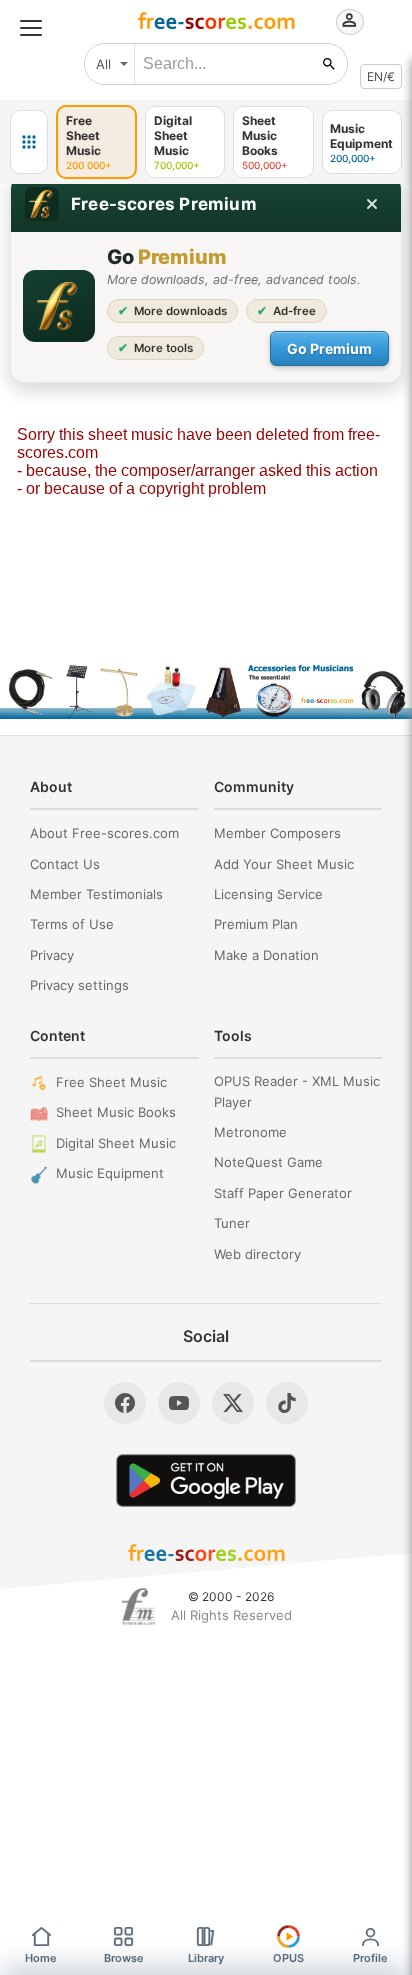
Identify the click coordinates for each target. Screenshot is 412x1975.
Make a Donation (266, 955)
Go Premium (329, 348)
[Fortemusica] (138, 1607)
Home (41, 1958)
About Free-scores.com (104, 833)
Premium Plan (256, 924)
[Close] (372, 204)
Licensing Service (268, 894)
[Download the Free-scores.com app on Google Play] (206, 1480)
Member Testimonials (96, 894)
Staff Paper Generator (283, 1193)
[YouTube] (179, 1403)
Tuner (232, 1223)
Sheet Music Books (116, 1112)
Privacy (52, 955)
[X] (233, 1403)
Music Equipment (110, 1173)
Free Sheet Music (111, 1082)
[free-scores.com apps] (29, 142)
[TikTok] (287, 1403)
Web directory (257, 1254)
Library (206, 1958)
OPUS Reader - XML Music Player (297, 1091)
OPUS (288, 1958)
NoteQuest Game (268, 1162)
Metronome (250, 1132)
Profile (370, 1958)
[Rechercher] (329, 64)
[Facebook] (125, 1403)
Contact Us (65, 864)
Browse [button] (124, 1958)
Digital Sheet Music (116, 1143)
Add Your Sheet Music (284, 864)
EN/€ (381, 76)
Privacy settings (79, 985)
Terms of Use (72, 924)
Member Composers (277, 833)
